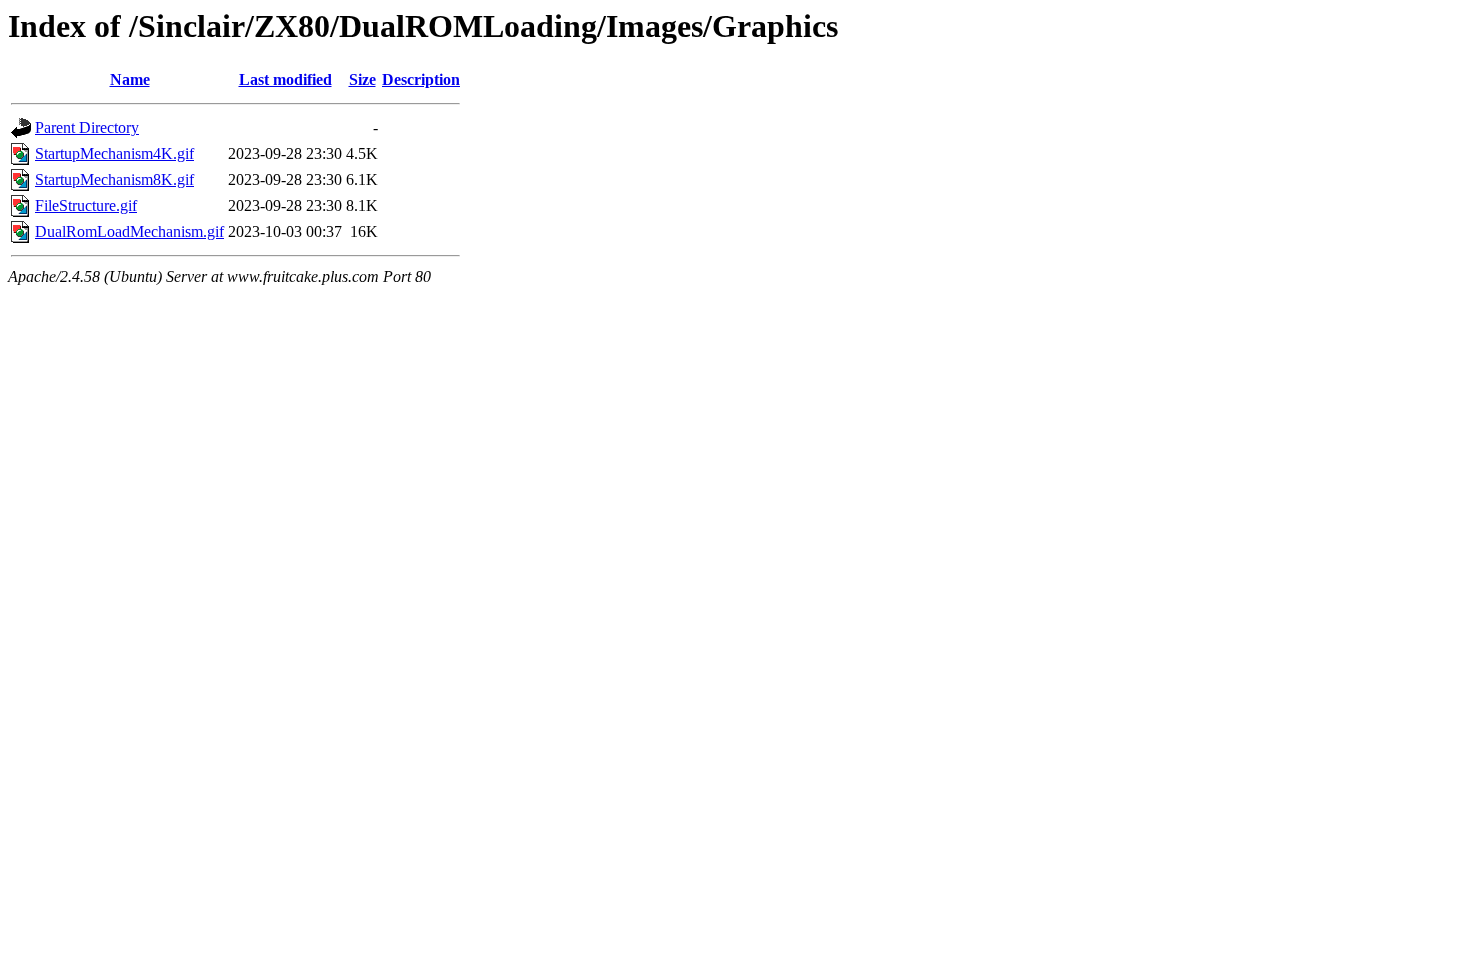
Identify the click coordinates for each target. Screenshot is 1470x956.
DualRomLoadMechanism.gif (129, 231)
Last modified (285, 79)
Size (362, 79)
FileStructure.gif (86, 205)
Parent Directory (87, 127)
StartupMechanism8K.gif (114, 179)
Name (130, 79)
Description (421, 79)
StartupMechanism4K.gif (114, 153)
